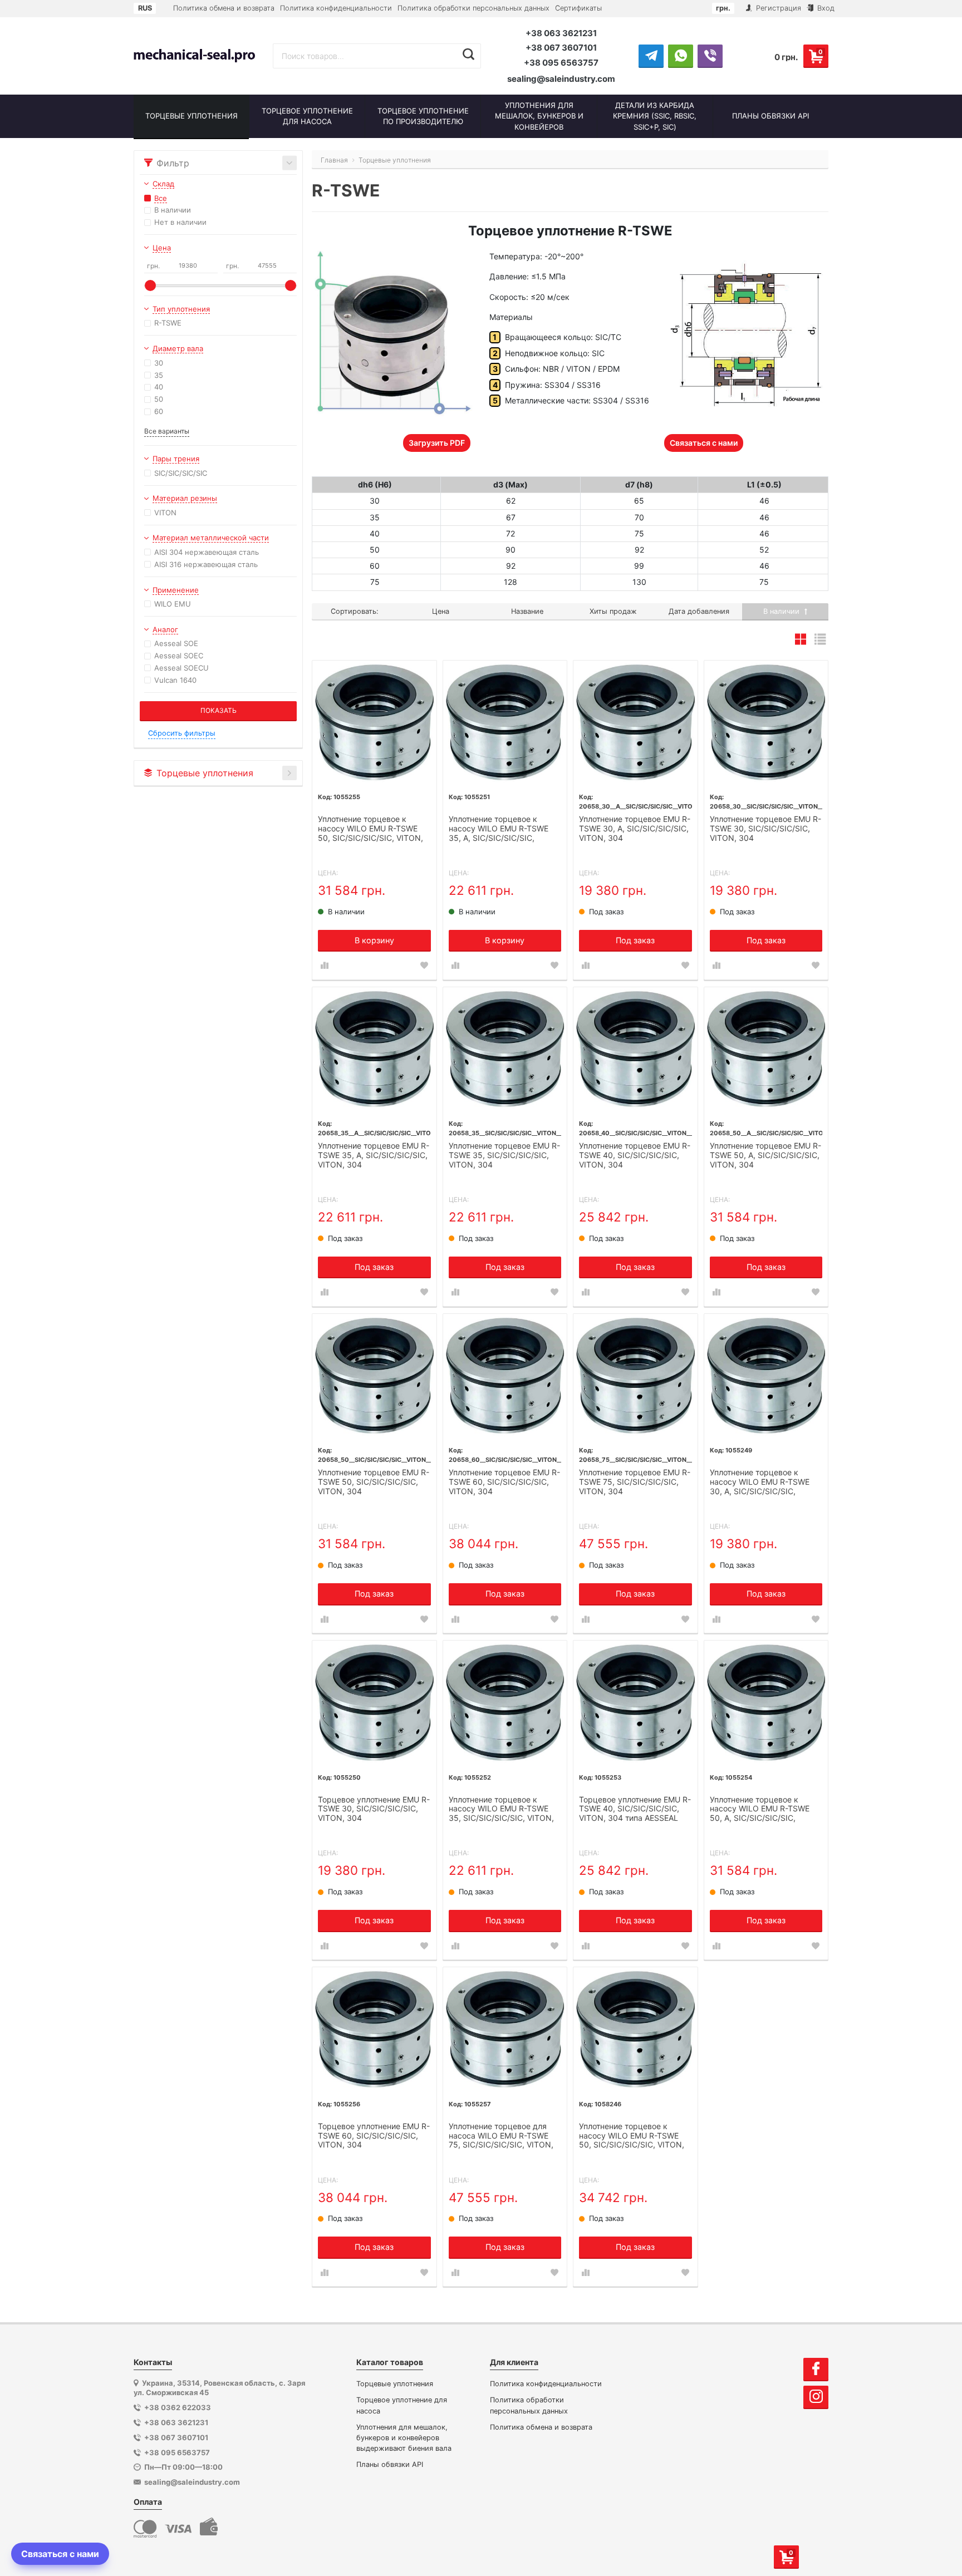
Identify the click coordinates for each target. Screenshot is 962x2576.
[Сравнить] (325, 966)
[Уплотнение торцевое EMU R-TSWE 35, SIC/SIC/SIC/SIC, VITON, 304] (505, 1049)
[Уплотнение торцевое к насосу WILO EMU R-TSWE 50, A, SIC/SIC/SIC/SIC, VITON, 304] (766, 1703)
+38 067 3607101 (561, 48)
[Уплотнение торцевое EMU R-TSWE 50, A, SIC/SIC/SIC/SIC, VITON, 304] (766, 1049)
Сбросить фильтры (182, 733)
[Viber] (710, 56)
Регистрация (777, 8)
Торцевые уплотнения (395, 2384)
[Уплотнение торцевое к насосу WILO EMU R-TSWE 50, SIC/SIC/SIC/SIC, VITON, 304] (374, 723)
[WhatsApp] (681, 56)
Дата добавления (699, 611)
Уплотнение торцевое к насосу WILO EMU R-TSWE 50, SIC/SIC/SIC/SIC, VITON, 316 (632, 2136)
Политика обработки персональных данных (473, 8)
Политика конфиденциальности (336, 8)
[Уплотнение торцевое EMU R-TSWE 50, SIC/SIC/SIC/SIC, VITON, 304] (374, 1376)
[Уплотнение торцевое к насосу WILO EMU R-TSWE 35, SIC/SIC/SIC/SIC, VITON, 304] (505, 1703)
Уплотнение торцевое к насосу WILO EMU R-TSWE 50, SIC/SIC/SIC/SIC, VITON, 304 (370, 829)
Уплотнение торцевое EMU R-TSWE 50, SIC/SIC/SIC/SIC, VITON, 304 (374, 1482)
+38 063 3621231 (561, 33)
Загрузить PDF (437, 443)
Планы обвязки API (390, 2464)
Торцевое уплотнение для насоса (402, 2405)
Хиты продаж (613, 611)
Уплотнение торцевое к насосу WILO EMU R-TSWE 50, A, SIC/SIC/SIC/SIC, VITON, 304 (760, 1810)
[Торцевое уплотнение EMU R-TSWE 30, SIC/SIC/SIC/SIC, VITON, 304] (374, 1703)
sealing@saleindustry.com (561, 79)
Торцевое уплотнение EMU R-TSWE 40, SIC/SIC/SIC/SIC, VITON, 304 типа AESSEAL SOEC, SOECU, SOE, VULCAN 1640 (635, 1810)
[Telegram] (651, 56)
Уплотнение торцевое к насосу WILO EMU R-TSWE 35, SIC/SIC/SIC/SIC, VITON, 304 (501, 1810)
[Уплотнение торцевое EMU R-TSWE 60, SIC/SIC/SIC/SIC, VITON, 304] (505, 1376)
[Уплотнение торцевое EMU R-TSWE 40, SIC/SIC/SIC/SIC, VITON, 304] (635, 1049)
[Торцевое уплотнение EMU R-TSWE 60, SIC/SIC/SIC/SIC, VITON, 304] (374, 2029)
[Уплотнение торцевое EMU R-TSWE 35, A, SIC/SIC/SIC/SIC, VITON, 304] (374, 1049)
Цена (441, 611)
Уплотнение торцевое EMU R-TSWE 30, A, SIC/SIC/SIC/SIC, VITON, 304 (635, 829)
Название (527, 611)
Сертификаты (578, 8)
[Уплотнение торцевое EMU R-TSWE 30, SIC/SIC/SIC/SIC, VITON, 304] (766, 723)
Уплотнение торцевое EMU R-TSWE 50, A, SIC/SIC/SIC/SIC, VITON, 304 (765, 1155)
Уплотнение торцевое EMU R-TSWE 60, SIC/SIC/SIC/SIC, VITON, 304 (504, 1482)
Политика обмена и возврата (224, 8)
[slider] (150, 285)
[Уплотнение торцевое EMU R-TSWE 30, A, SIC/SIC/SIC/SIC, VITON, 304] (635, 723)
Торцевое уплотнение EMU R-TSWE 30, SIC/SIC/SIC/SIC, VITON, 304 (374, 1809)
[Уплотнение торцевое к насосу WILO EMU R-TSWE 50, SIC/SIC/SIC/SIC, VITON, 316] (635, 2029)
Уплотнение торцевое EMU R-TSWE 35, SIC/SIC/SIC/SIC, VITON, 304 (504, 1155)
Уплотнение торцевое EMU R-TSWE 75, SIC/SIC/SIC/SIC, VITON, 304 (635, 1482)
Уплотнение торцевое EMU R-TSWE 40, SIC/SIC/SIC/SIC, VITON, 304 (635, 1155)
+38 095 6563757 (561, 63)
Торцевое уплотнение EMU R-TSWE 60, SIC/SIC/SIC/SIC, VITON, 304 (374, 2136)
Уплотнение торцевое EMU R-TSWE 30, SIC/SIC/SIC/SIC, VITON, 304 (765, 829)
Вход (825, 8)
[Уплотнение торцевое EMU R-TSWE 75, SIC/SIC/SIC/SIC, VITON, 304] (635, 1376)
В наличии (782, 611)
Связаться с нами (704, 443)
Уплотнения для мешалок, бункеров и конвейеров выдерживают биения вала (404, 2438)
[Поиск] (468, 55)
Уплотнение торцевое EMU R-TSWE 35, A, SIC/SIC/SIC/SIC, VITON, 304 (374, 1155)
